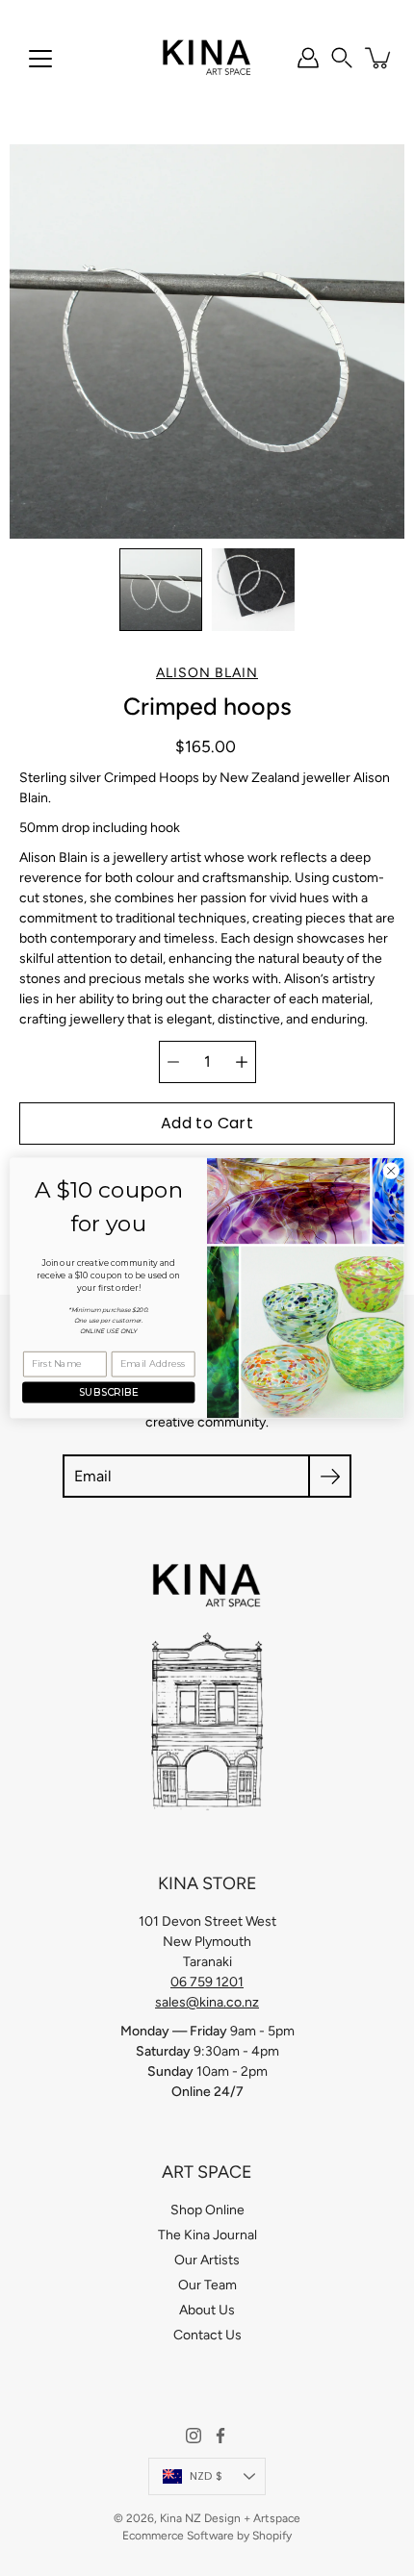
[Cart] (379, 58)
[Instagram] (194, 2436)
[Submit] (330, 1476)
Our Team (207, 2285)
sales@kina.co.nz (207, 2002)
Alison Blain (207, 673)
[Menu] (40, 59)
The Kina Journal (207, 2235)
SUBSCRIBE (108, 1392)
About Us (207, 2310)
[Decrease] (173, 1062)
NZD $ (206, 2476)
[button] (342, 58)
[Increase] (242, 1062)
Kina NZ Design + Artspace (230, 2518)
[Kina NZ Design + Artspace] (207, 58)
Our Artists (207, 2260)
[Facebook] (220, 2436)
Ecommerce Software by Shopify (207, 2536)
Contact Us (207, 2335)
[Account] (308, 58)
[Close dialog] (391, 1171)
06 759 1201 (207, 1982)
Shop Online (207, 2210)
